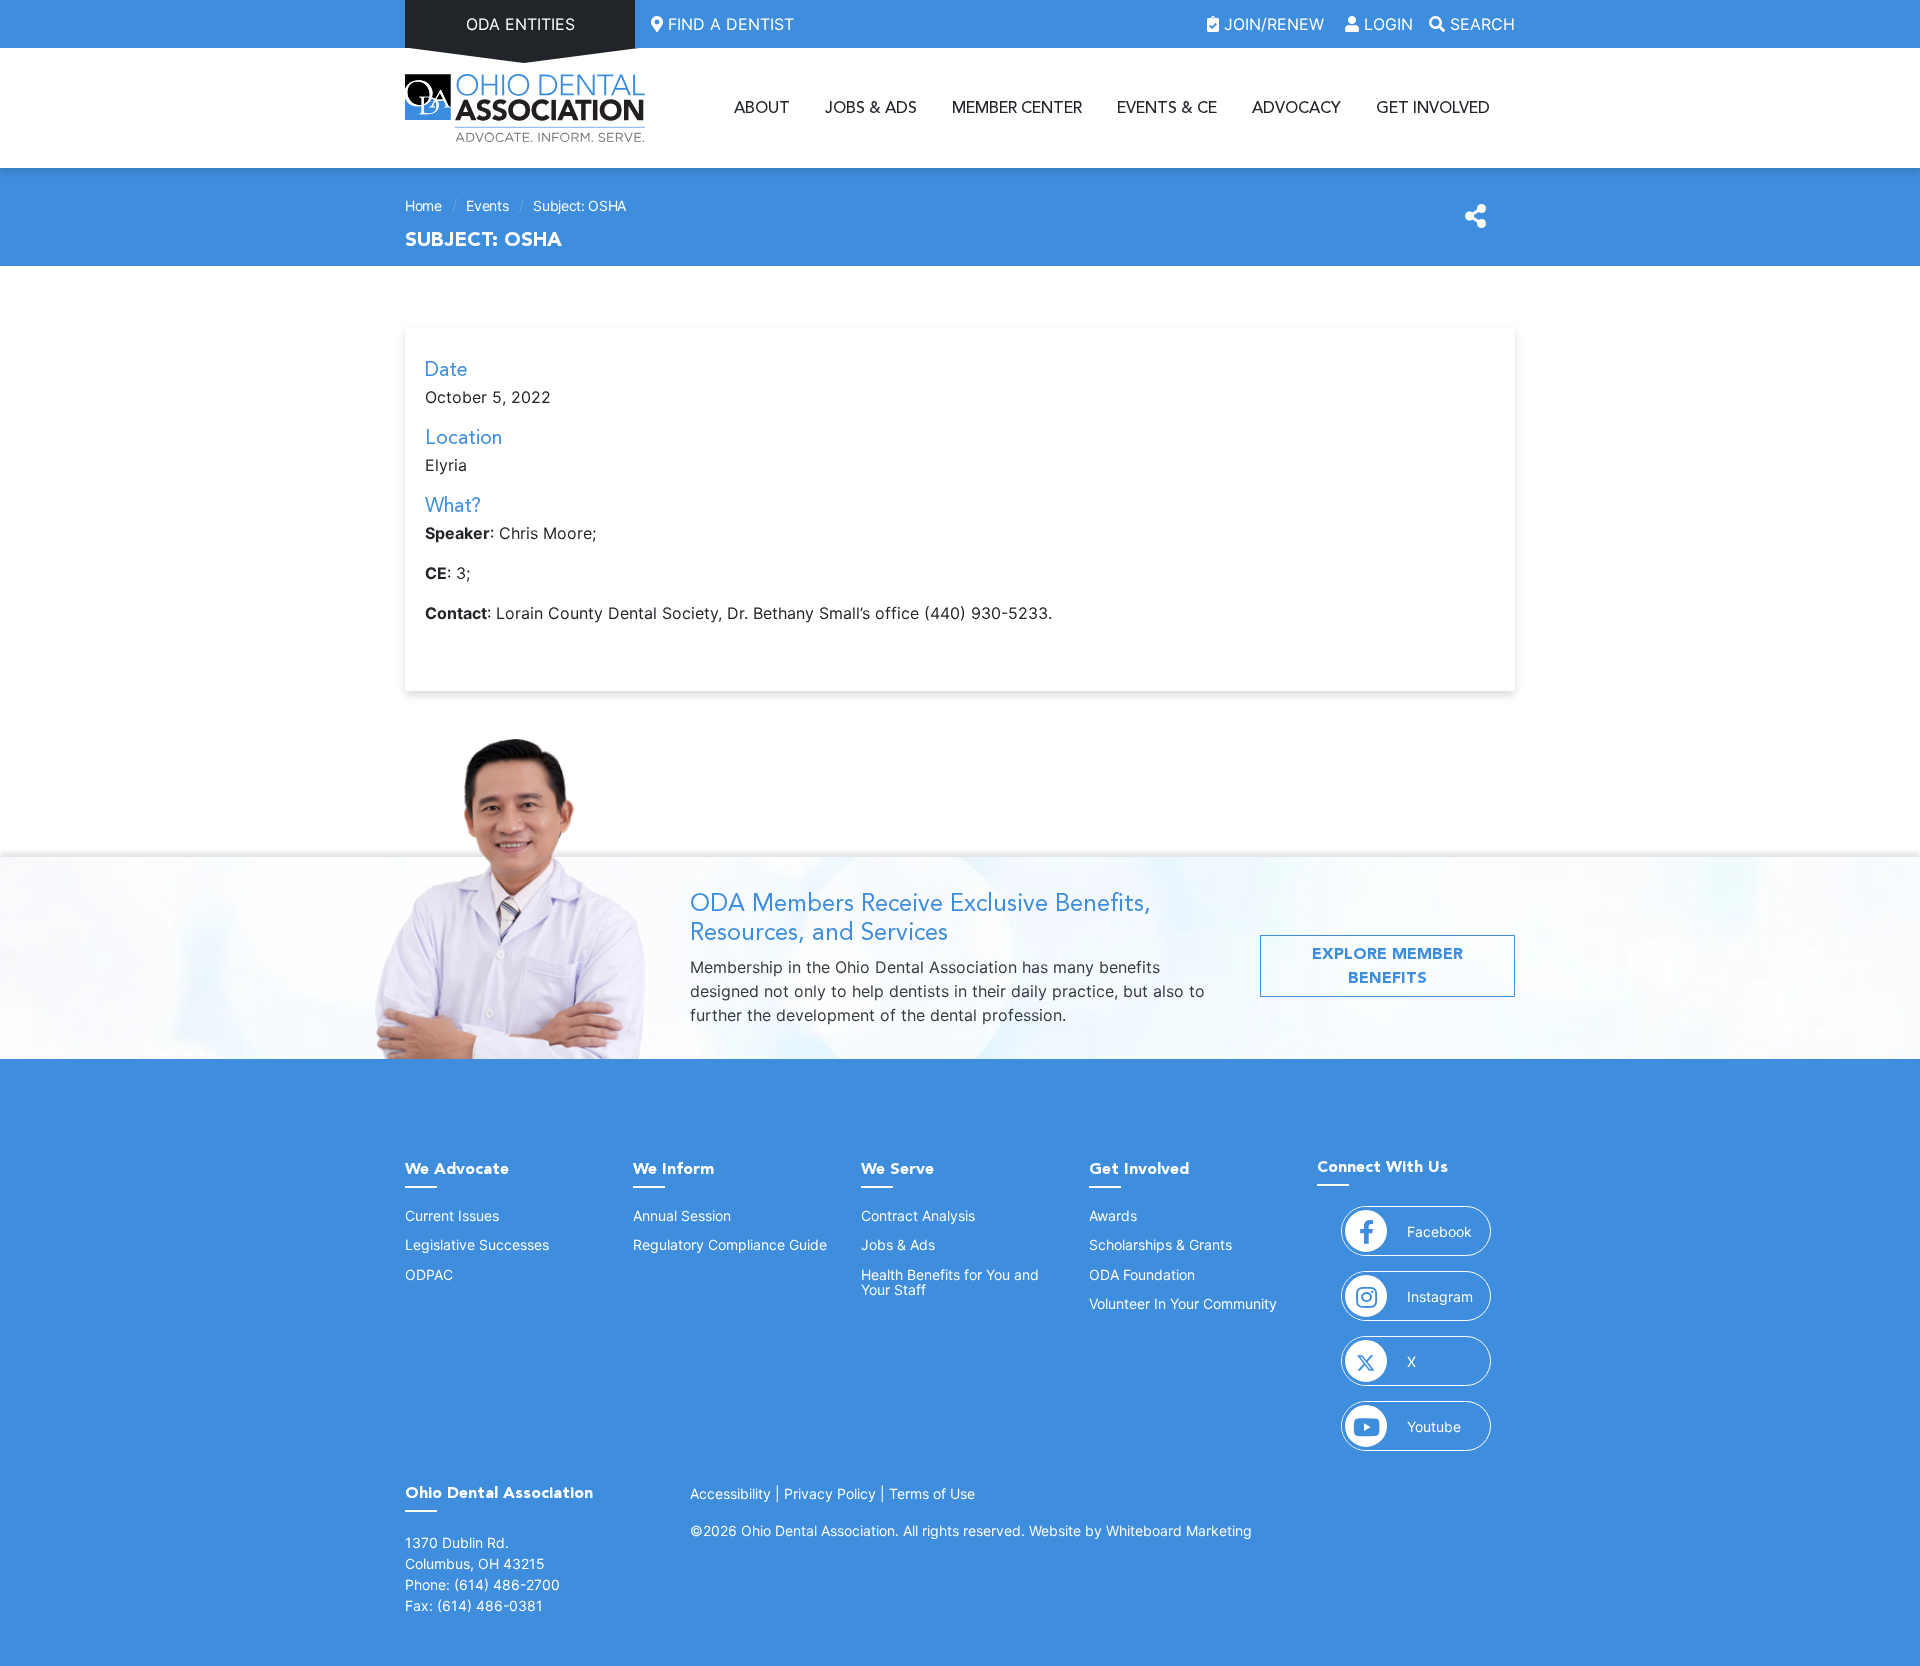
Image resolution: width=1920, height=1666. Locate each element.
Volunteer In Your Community (1183, 1303)
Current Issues (452, 1215)
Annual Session (682, 1215)
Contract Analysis (918, 1215)
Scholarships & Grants (1160, 1244)
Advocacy (1296, 108)
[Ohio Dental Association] (525, 108)
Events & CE (1167, 108)
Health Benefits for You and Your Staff (950, 1282)
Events (487, 205)
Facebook (1449, 1231)
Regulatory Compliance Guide (730, 1244)
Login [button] (1386, 24)
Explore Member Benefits (1387, 965)
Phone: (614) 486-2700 (482, 1584)
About (762, 108)
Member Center (1017, 108)
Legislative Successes (477, 1244)
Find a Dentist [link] (728, 24)
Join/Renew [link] (1274, 24)
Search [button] (1480, 24)
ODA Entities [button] (520, 24)
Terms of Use (932, 1493)
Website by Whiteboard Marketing (1140, 1530)
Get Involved (1433, 108)
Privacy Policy (830, 1493)
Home (423, 205)
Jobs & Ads (871, 108)
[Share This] (1475, 217)
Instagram (1449, 1296)
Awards (1113, 1215)
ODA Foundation (1142, 1274)
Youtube (1449, 1426)
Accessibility (730, 1493)
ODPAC (429, 1274)
